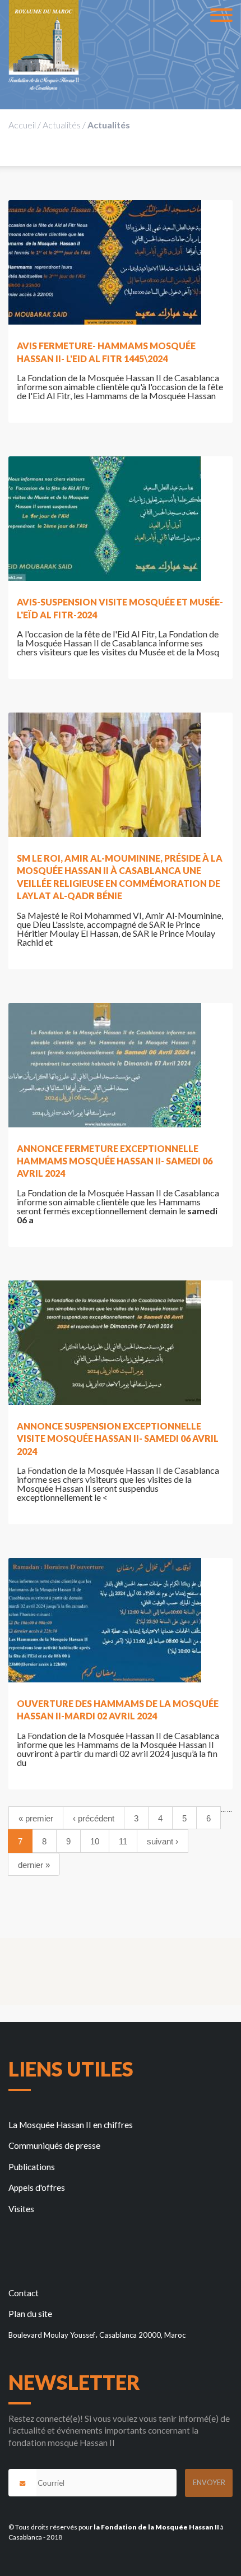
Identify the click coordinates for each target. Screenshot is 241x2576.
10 (95, 1841)
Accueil (22, 125)
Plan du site (30, 2314)
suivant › (163, 1841)
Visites (21, 2209)
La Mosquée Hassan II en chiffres (71, 2125)
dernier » (34, 1865)
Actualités (62, 125)
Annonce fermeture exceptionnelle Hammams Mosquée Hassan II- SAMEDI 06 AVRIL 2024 (115, 1161)
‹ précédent (94, 1818)
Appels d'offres (37, 2187)
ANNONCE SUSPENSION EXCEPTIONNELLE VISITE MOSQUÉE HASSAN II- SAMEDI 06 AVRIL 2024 (118, 1439)
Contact (24, 2293)
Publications (32, 2167)
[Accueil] (44, 45)
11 (123, 1841)
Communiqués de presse (54, 2145)
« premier (36, 1818)
